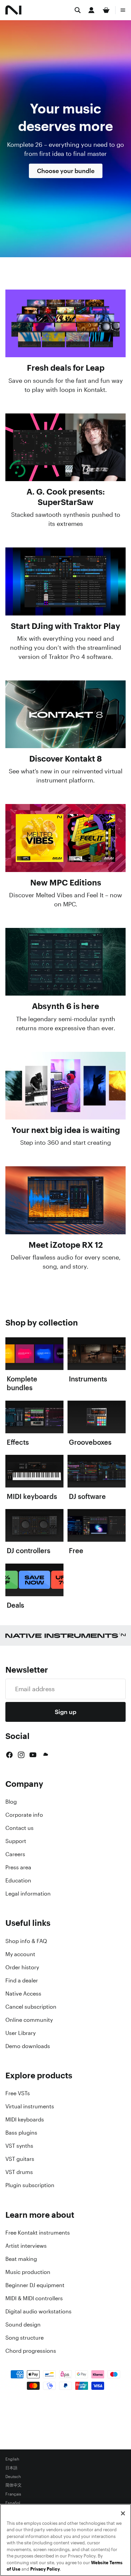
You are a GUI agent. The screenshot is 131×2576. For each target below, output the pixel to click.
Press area (18, 1867)
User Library (20, 2033)
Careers (15, 1854)
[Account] (91, 10)
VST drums (19, 2172)
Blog (11, 1802)
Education (18, 1880)
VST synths (19, 2146)
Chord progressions (31, 2351)
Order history (22, 1967)
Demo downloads (28, 2046)
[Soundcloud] (45, 1755)
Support (16, 1841)
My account (20, 1954)
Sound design (23, 2324)
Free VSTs (18, 2093)
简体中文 (13, 2485)
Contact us (19, 1828)
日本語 (11, 2468)
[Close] (123, 2513)
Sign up (65, 1712)
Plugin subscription (30, 2185)
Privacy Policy (45, 2569)
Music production (28, 2272)
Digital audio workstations (38, 2311)
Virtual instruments (30, 2106)
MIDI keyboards (25, 2119)
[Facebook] (9, 1755)
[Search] (78, 10)
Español (13, 2503)
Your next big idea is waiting (66, 1130)
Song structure (25, 2338)
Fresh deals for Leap (66, 368)
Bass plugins (21, 2133)
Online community (29, 2020)
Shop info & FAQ (26, 1941)
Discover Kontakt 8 (65, 759)
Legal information (28, 1894)
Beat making (21, 2259)
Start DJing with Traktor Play (65, 626)
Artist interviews (26, 2246)
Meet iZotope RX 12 (66, 1245)
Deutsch (13, 2477)
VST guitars (20, 2159)
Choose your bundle (66, 171)
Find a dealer (22, 1980)
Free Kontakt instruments (38, 2233)
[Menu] (123, 10)
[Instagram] (21, 1755)
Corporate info (24, 1815)
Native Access (23, 1994)
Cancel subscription (31, 2007)
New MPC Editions (66, 882)
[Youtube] (33, 1755)
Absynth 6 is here (65, 1006)
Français (13, 2494)
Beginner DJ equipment (35, 2285)
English (12, 2459)
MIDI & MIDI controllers (34, 2298)
